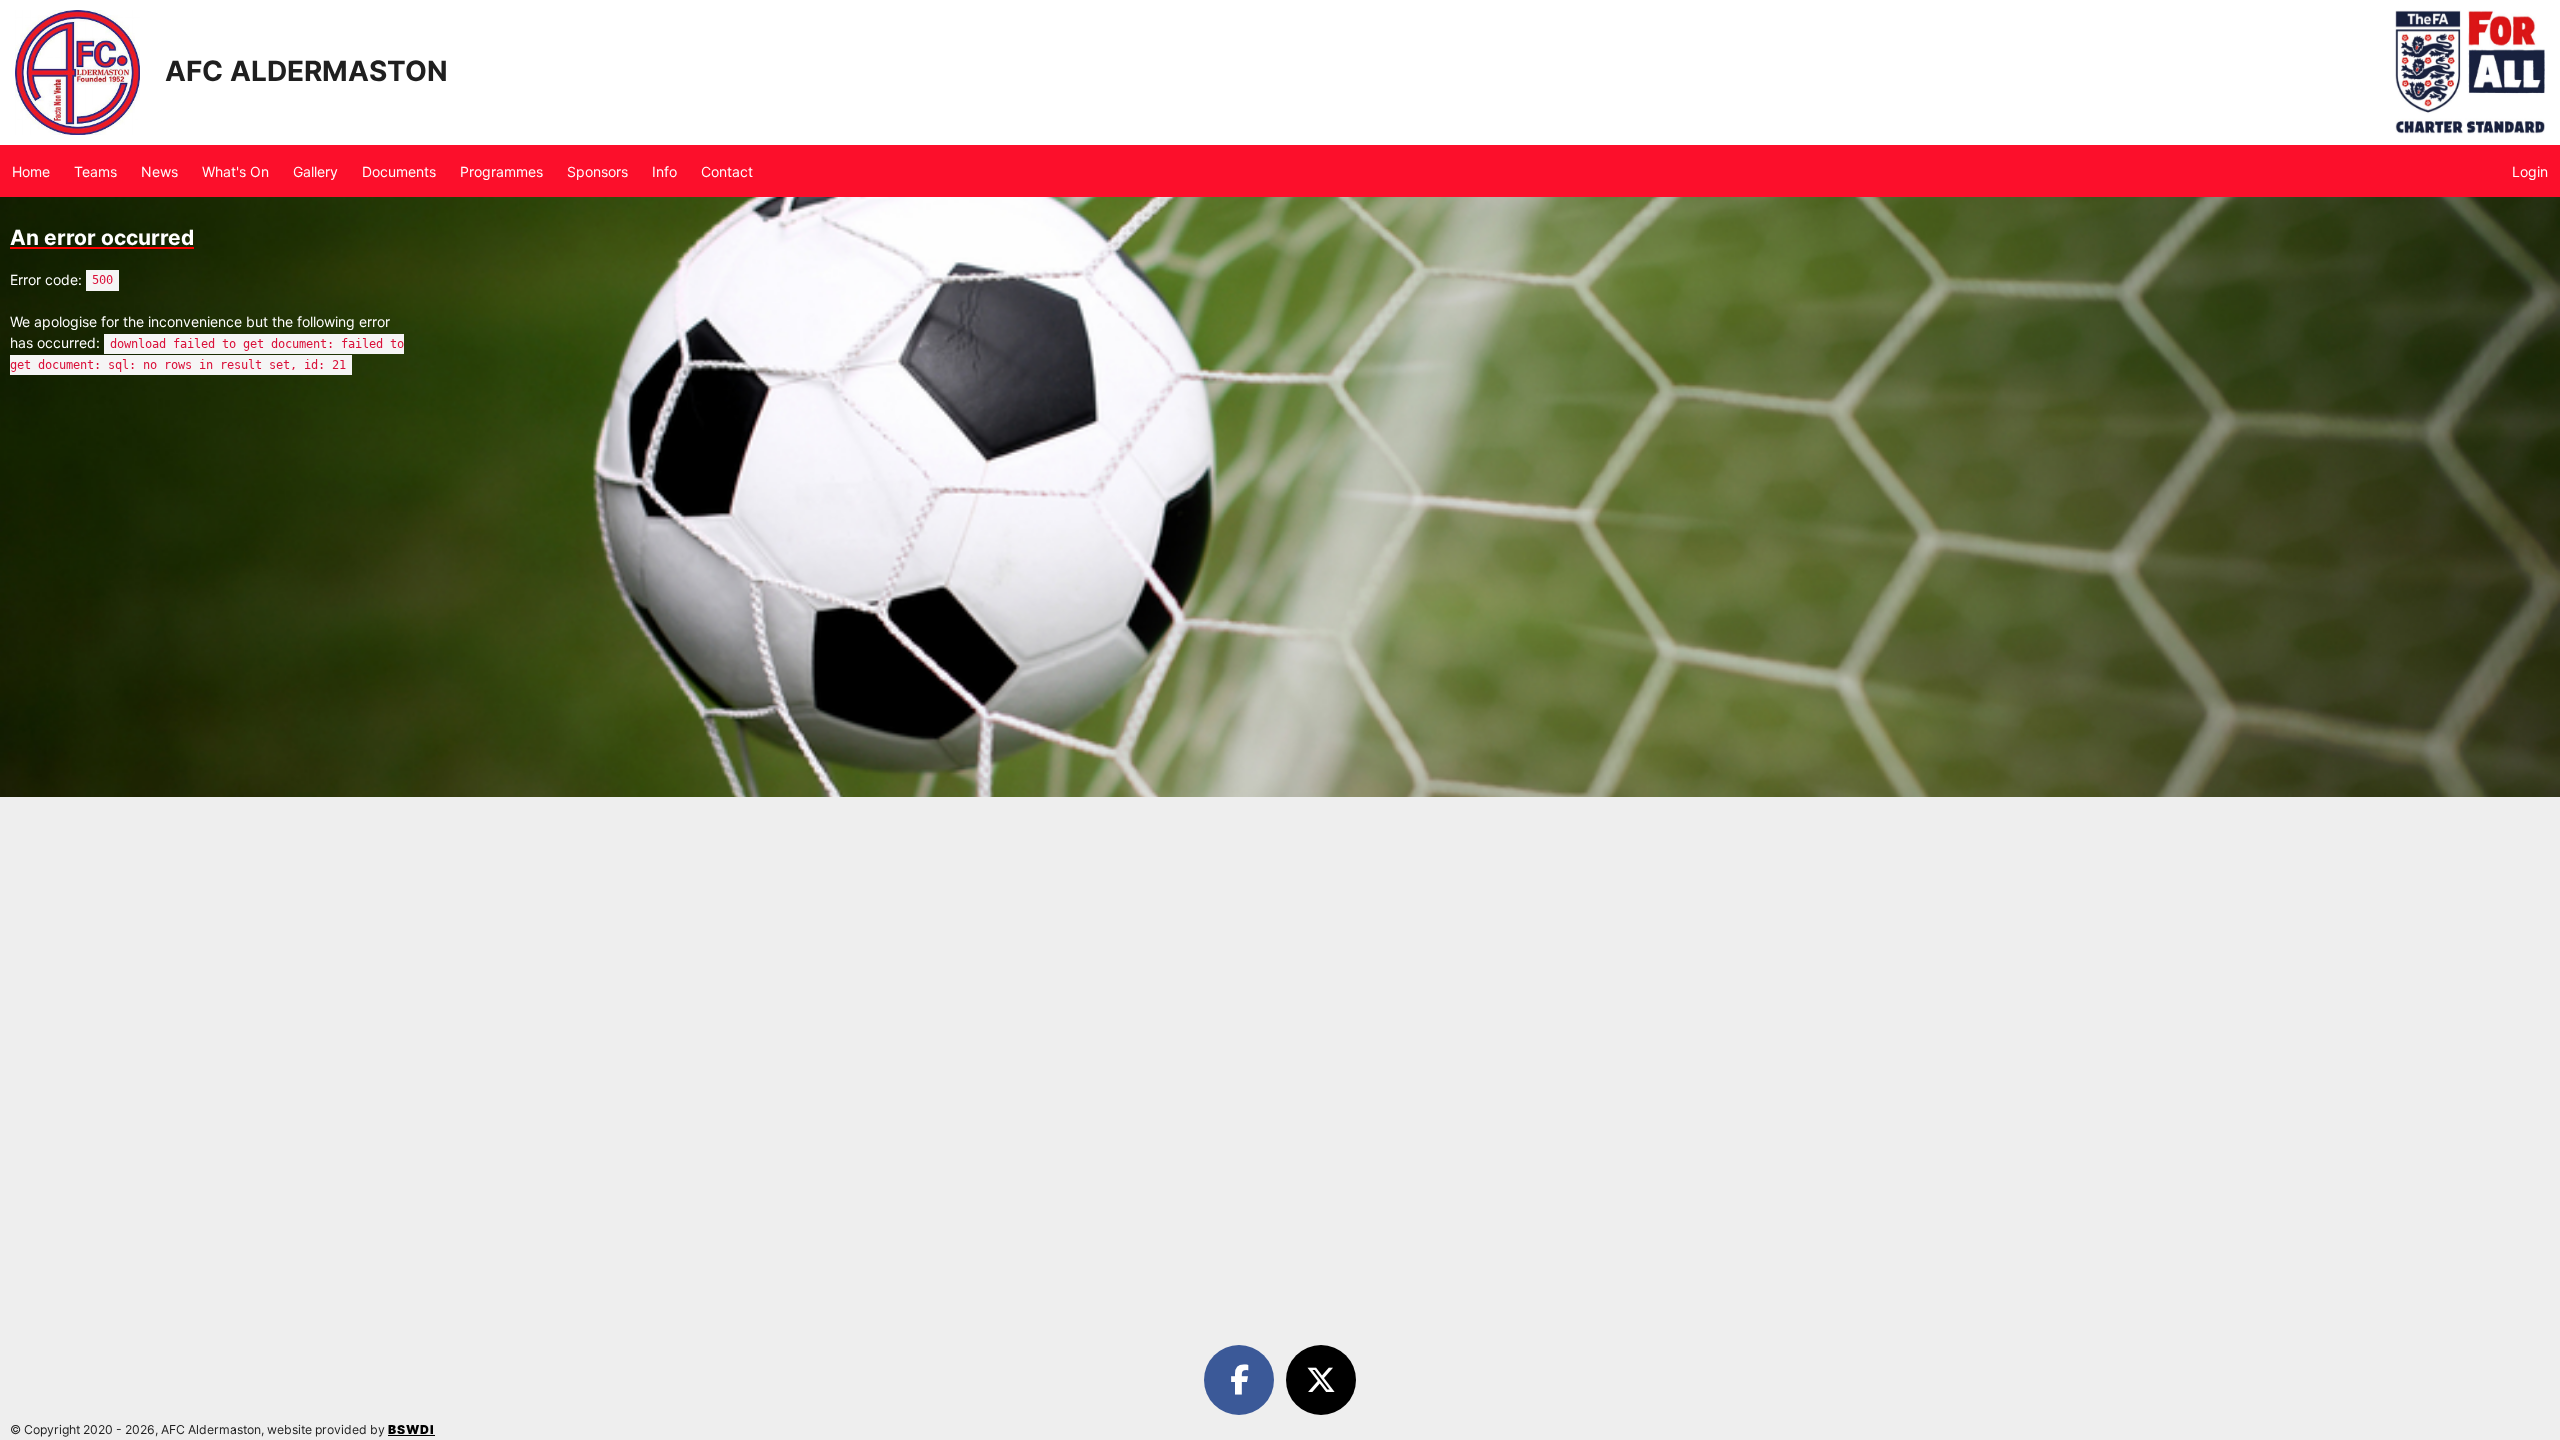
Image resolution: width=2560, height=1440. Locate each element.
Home (31, 171)
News (159, 171)
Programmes (501, 171)
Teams (95, 171)
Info (664, 171)
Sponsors (597, 171)
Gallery (315, 171)
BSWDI (411, 1429)
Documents (399, 171)
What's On (235, 171)
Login (2530, 171)
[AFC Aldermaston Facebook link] (1243, 1380)
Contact (727, 171)
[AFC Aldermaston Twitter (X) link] (1321, 1380)
